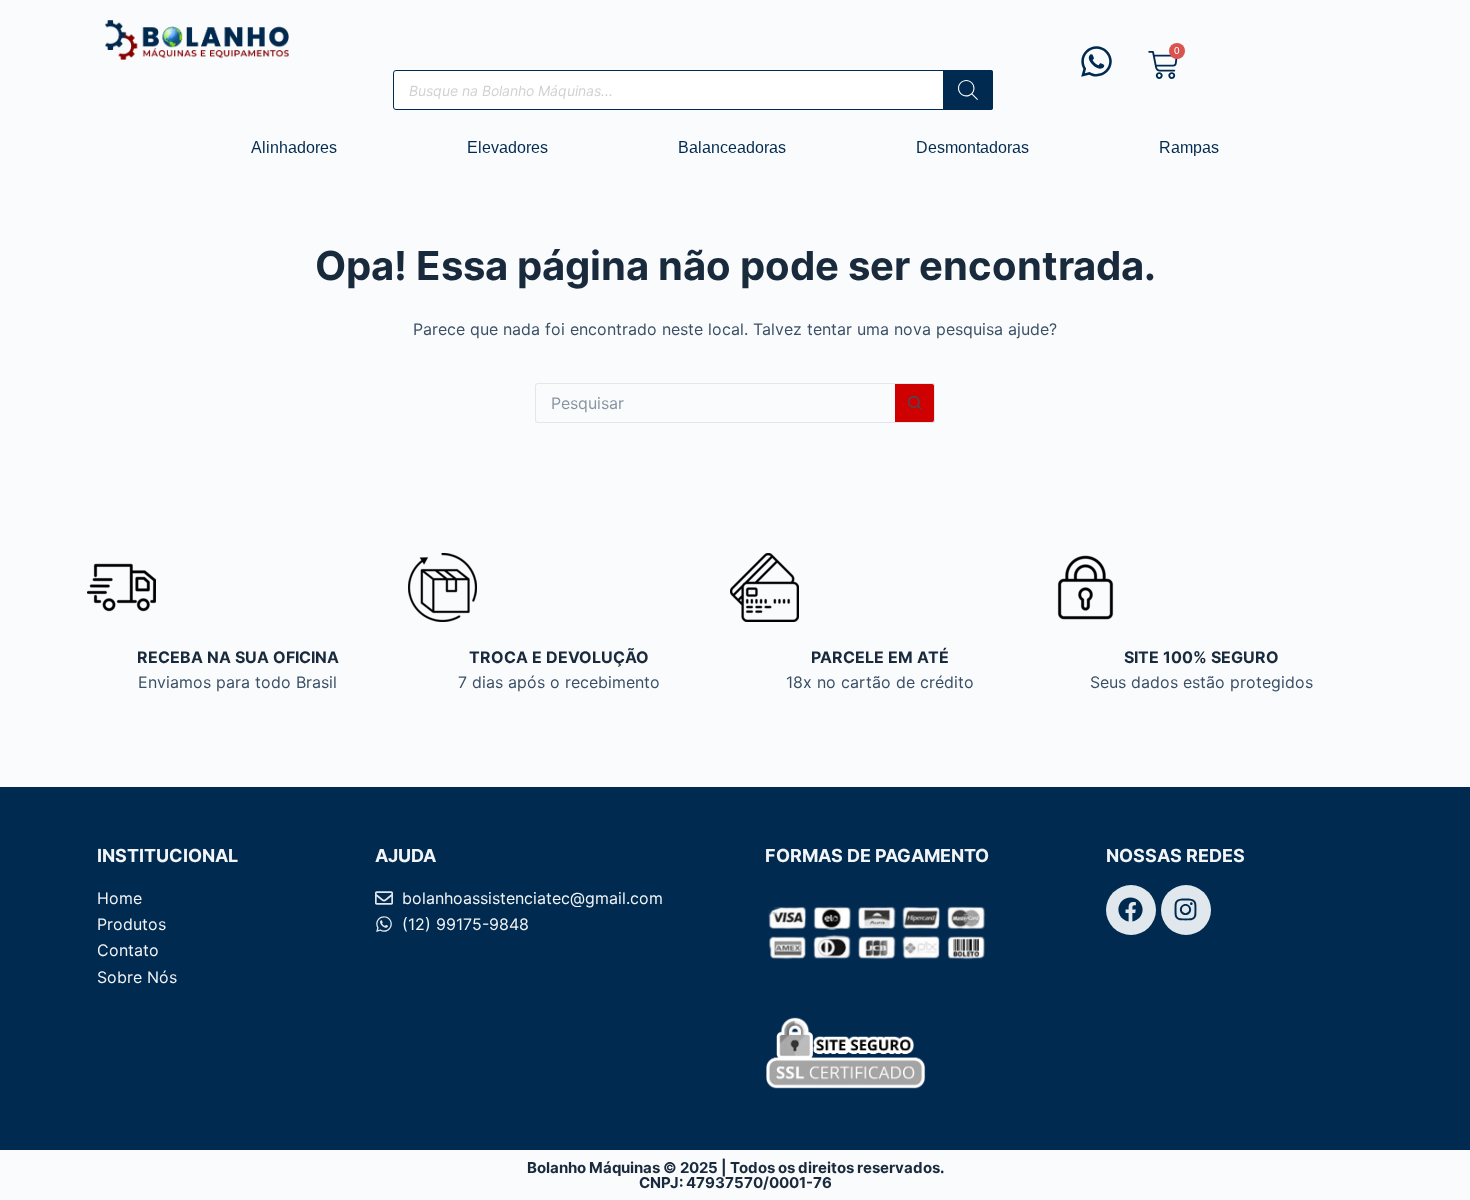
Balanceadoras (732, 147)
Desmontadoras (972, 147)
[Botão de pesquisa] (915, 403)
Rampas (1189, 147)
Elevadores (507, 147)
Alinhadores (294, 147)
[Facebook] (1131, 910)
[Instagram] (1186, 910)
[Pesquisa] (968, 90)
